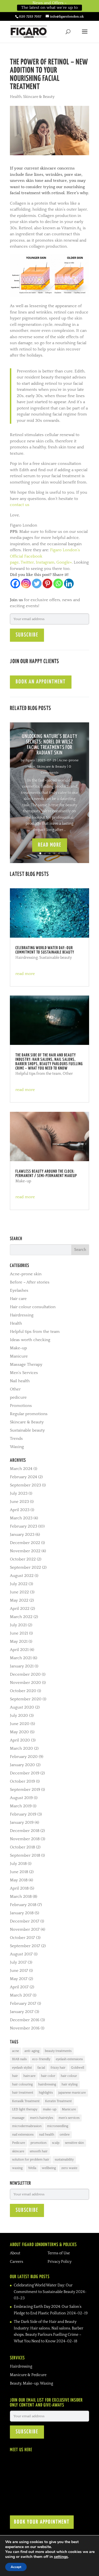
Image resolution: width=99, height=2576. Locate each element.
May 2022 (19, 1600)
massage (18, 2118)
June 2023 (19, 1502)
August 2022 (22, 1576)
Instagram (45, 562)
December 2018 (25, 1831)
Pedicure (19, 2143)
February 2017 (23, 2004)
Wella (32, 2168)
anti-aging (32, 2051)
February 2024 (24, 1477)
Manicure (19, 1356)
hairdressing (47, 2084)
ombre (65, 2135)
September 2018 (25, 1855)
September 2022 (25, 1567)
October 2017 (22, 1938)
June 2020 (20, 1724)
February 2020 (24, 1757)
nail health (47, 2135)
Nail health (20, 1381)
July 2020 (19, 1716)
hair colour (69, 2076)
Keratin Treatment (58, 2101)
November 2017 (25, 1929)
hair (15, 2076)
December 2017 (25, 1921)
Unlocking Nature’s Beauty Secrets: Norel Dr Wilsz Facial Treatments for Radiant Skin (50, 745)
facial (41, 2068)
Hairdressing (27, 958)
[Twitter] (37, 583)
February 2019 (23, 1814)
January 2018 (22, 1913)
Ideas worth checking (30, 1340)
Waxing (17, 1447)
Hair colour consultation (33, 1307)
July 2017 (18, 1962)
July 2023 (19, 1493)
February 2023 (24, 1526)
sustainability (64, 2160)
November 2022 (25, 1551)
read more (25, 974)
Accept (16, 2567)
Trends (16, 1439)
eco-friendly (41, 2059)
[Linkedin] (69, 583)
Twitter (27, 562)
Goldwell (78, 2068)
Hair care (18, 1299)
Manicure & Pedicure (28, 2375)
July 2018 (18, 1864)
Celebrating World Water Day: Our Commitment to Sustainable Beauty (45, 950)
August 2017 (21, 1954)
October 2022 (23, 1559)
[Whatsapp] (58, 583)
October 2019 (22, 1781)
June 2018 (19, 1872)
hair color (48, 2076)
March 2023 (21, 1518)
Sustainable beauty (56, 958)
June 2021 (19, 1633)
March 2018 (21, 1897)
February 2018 (23, 1905)
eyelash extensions (69, 2059)
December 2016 (25, 2020)
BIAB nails (19, 2059)
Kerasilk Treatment (26, 2101)
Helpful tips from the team (38, 1074)
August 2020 (22, 1707)
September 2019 (25, 1790)
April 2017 (19, 1987)
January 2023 (22, 1535)
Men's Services (24, 1373)
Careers (16, 2262)
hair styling (70, 2084)
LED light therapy (25, 2109)
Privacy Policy (60, 2262)
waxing (17, 2168)
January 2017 (22, 2012)
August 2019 (21, 1798)
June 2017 (19, 1971)
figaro (30, 760)
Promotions (21, 1406)
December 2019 (25, 1773)
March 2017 (21, 1995)
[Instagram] (26, 583)
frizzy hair (58, 2068)
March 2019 (21, 1806)
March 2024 (21, 1469)
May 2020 (19, 1732)
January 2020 (22, 1765)
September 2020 (26, 1699)
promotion (38, 2143)
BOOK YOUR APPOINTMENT (42, 2522)
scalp (56, 2143)
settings (61, 2557)
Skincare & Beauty (39, 97)
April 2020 (20, 1740)
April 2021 (19, 1650)
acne (16, 2051)
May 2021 (19, 1642)
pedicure (18, 1397)
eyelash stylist (22, 2068)
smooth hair (39, 2151)
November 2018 (25, 1839)
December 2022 (25, 1543)
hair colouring (22, 2084)
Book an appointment (41, 682)
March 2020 (21, 1748)
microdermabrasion (27, 2126)
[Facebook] (15, 583)
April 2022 (20, 1609)
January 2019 (22, 1823)
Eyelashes (19, 1290)
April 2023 (20, 1510)
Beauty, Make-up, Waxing (31, 2383)
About (15, 2253)
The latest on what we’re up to (50, 8)
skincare (18, 2151)
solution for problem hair (31, 2160)
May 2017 (19, 1979)
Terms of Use (59, 2253)
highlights (46, 2093)
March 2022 (21, 1617)
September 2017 (25, 1946)
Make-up (23, 1181)
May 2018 (19, 1880)
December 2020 (25, 1674)
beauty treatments (58, 2051)
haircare (29, 2076)
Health (16, 97)
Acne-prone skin (26, 1274)
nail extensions (23, 2135)
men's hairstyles (42, 2118)
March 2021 (21, 1658)
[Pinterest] (47, 583)
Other (68, 1074)
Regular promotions (29, 1414)
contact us (20, 505)
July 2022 (19, 1584)
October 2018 (22, 1847)
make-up (50, 2109)
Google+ (64, 562)
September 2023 (25, 1485)
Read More (50, 845)
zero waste (69, 2168)
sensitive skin (74, 2143)
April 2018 (19, 1888)
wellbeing (49, 2168)
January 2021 (22, 1666)
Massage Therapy (26, 1365)
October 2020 (23, 1691)
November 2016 (25, 2028)
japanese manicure (72, 2093)
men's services (69, 2118)
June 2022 (19, 1592)
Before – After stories (30, 1282)
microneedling (58, 2126)
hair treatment (23, 2093)
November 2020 (25, 1683)
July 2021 (18, 1625)
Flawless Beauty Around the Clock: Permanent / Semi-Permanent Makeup (46, 1174)
